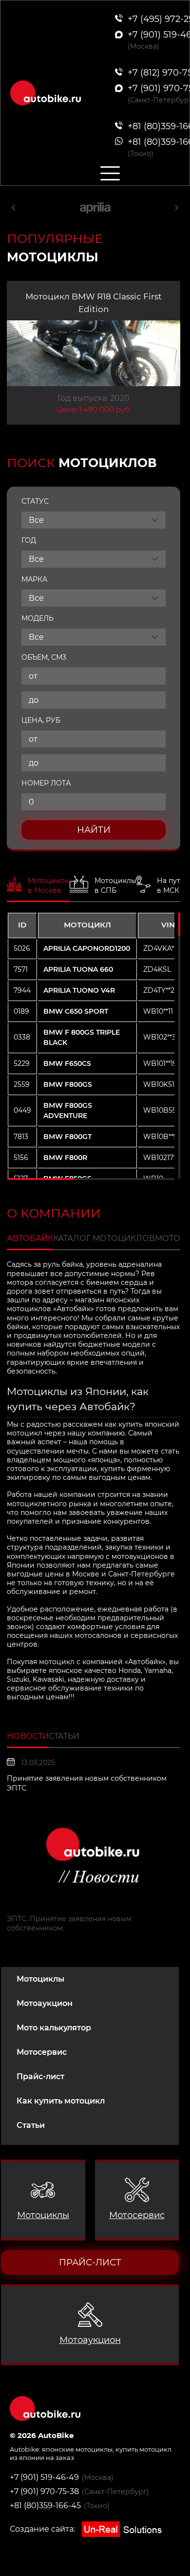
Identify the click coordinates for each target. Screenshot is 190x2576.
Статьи (31, 2125)
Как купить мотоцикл (61, 2101)
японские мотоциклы (77, 2449)
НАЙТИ (94, 830)
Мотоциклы (40, 1979)
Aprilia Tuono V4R (79, 990)
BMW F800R (65, 1158)
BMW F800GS (68, 1084)
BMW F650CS (67, 1063)
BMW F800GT (67, 1137)
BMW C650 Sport (76, 1011)
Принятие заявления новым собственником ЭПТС (87, 1783)
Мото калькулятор (54, 2028)
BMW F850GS (67, 1179)
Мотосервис (42, 2052)
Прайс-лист (40, 2076)
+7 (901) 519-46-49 (44, 2477)
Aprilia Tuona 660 (78, 969)
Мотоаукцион (45, 2003)
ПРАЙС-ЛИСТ (90, 2262)
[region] (91, 1046)
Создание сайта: (43, 2529)
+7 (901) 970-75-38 (44, 2491)
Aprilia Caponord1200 (87, 948)
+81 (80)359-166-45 (45, 2506)
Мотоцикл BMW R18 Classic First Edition (94, 303)
